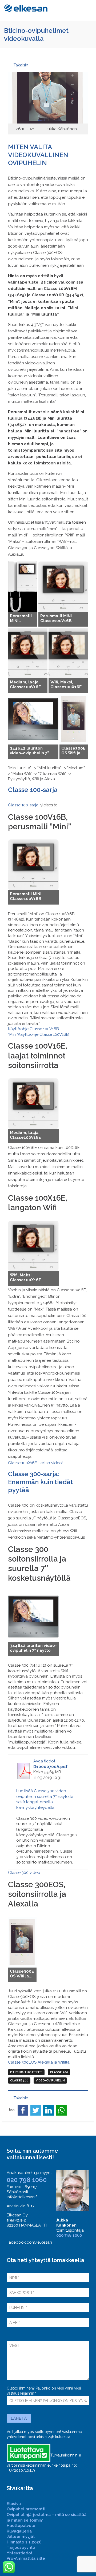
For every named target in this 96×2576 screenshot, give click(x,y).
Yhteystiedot (20, 2553)
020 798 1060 (27, 2180)
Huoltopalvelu (21, 2526)
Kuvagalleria (19, 2531)
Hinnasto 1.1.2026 (24, 2542)
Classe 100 (59, 2072)
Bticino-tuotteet (26, 2072)
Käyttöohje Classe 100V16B (43, 1034)
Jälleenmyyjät (21, 2537)
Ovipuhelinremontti (26, 2509)
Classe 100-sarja (23, 805)
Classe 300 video (24, 1873)
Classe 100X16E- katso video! (35, 1463)
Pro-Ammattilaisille (26, 2558)
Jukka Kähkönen (61, 129)
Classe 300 (19, 2081)
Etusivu (14, 2504)
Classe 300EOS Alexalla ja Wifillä (39, 2062)
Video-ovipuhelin (50, 2081)
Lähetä (19, 2418)
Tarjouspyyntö (21, 2547)
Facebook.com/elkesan (29, 2242)
